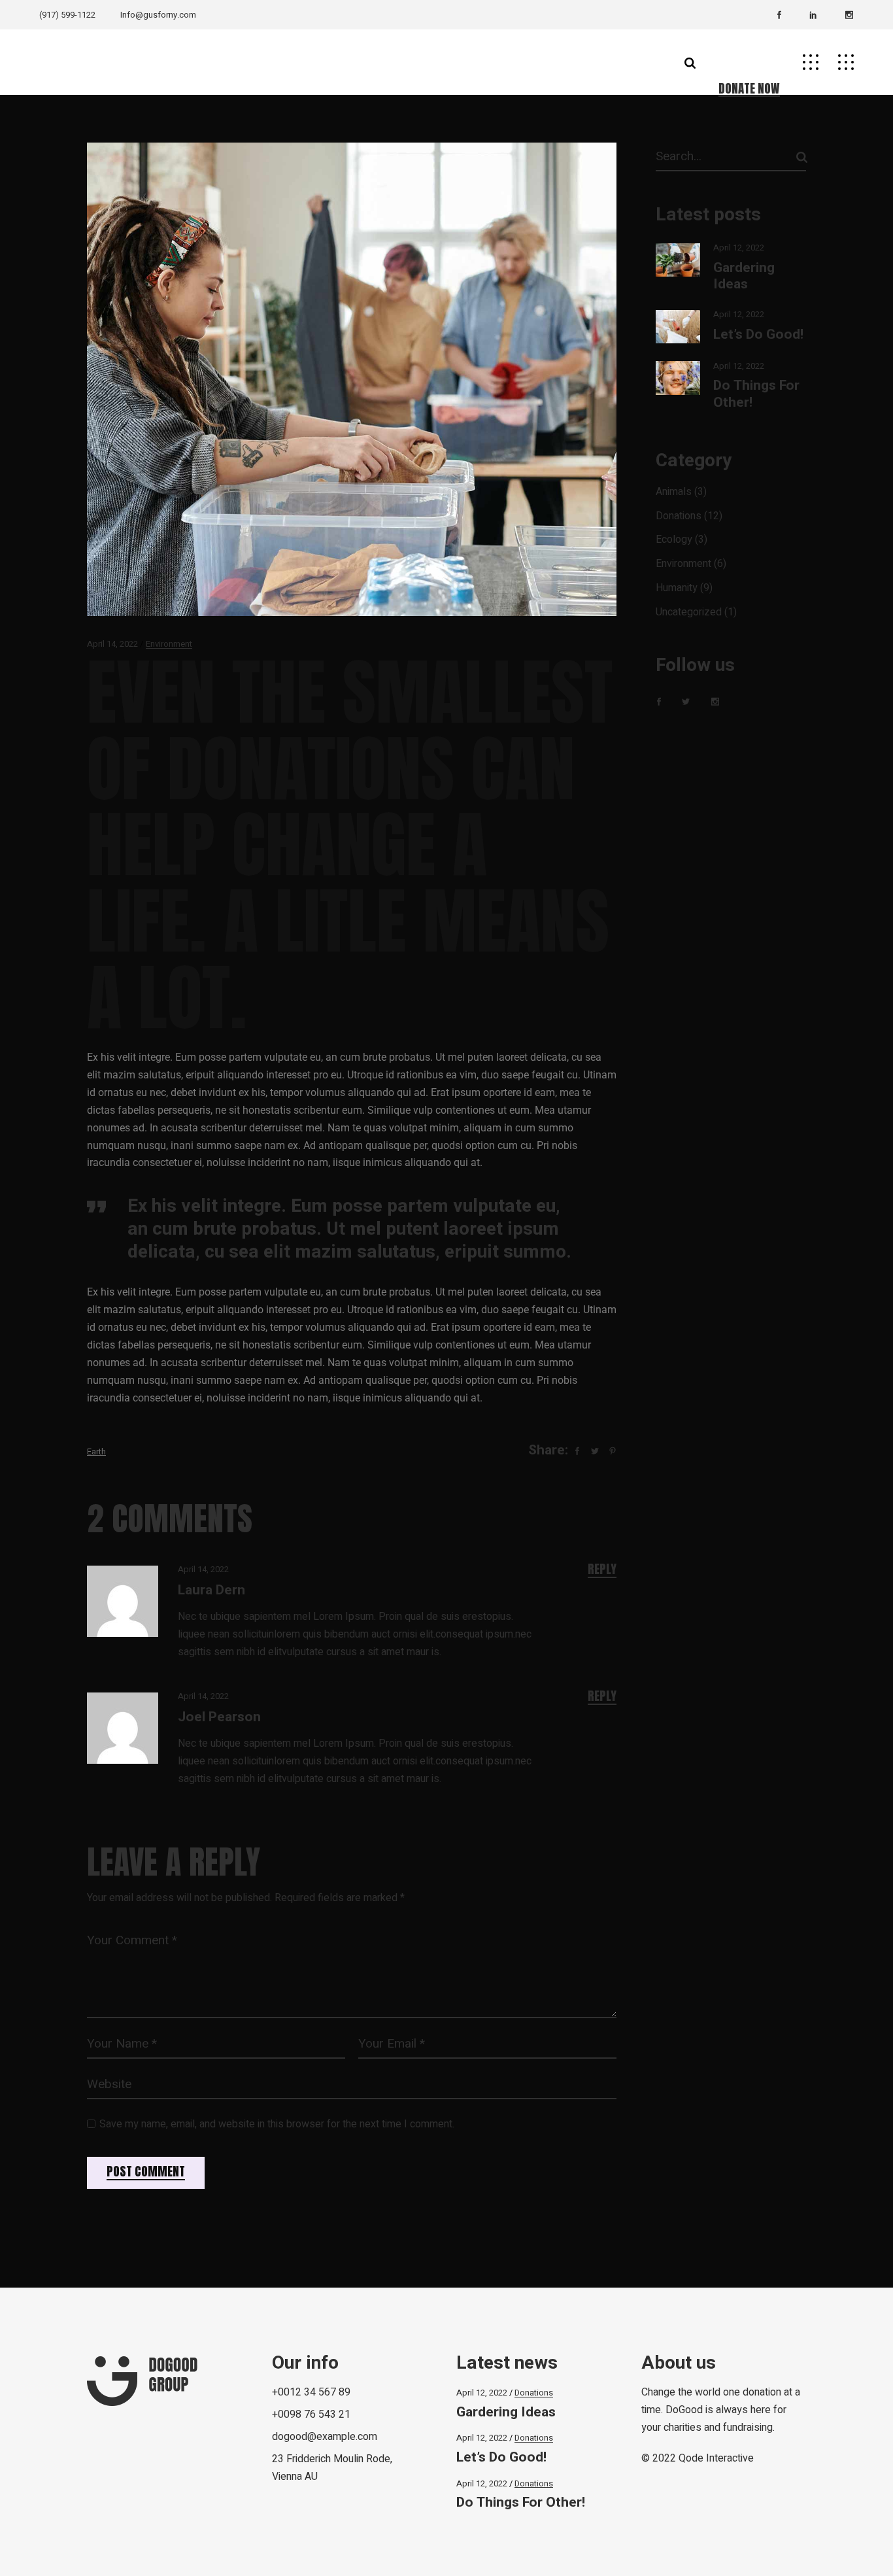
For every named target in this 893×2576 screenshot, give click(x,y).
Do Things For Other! (756, 394)
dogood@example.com (325, 2437)
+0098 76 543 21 (311, 2414)
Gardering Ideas (744, 276)
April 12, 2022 (739, 248)
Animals (674, 492)
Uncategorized (689, 612)
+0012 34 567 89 (311, 2392)
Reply (602, 1569)
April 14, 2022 (112, 644)
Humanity (677, 588)
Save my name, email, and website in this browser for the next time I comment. (277, 2124)
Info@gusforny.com (158, 15)
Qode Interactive (716, 2458)
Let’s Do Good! (758, 335)
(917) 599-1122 (67, 15)
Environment (169, 644)
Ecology (674, 540)
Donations (679, 516)
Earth (96, 1451)
